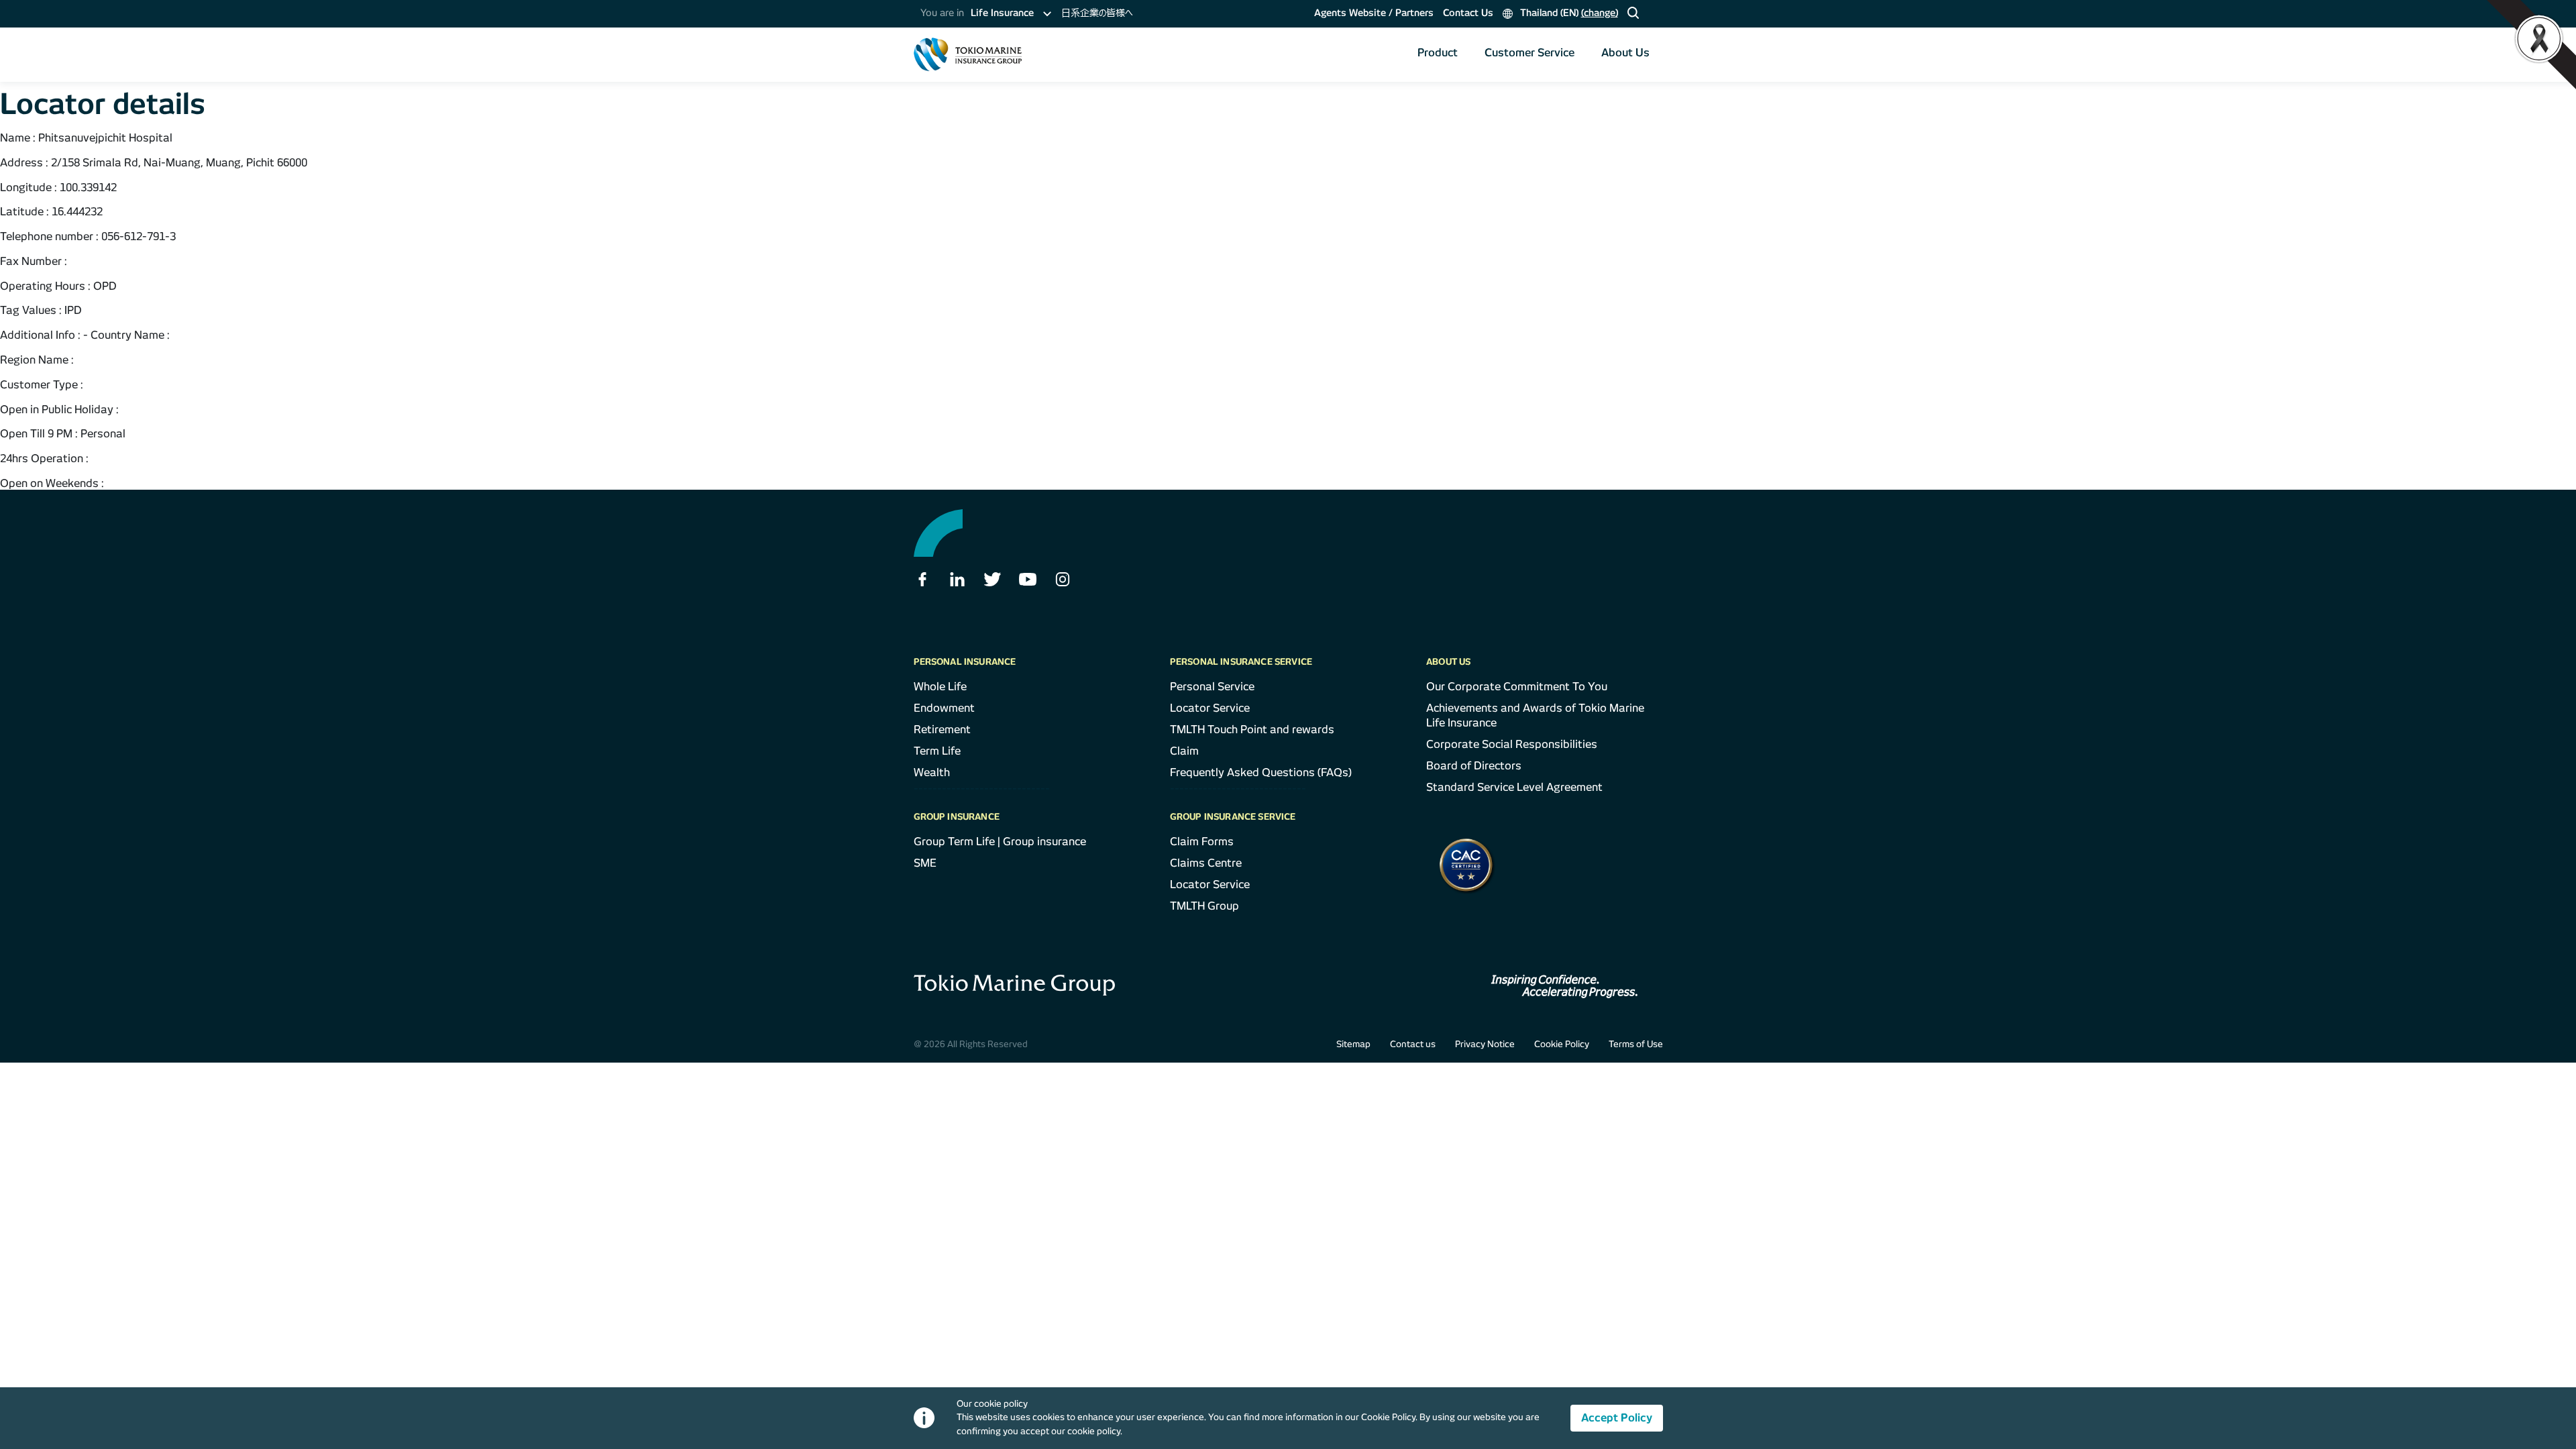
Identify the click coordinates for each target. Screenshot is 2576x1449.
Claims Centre (1206, 863)
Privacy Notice (1485, 1044)
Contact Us (1468, 13)
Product (1438, 53)
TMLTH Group (1204, 906)
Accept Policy (1617, 1418)
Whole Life (940, 687)
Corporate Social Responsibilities (1512, 744)
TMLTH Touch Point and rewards (1252, 730)
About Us (1625, 53)
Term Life (937, 751)
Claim (1184, 751)
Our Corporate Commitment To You (1517, 687)
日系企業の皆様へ (1097, 13)
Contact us (1413, 1044)
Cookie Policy (1562, 1044)
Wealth (932, 772)
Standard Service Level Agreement (1514, 787)
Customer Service (1529, 53)
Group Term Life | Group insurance (1000, 842)
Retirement (942, 730)
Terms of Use (1636, 1044)
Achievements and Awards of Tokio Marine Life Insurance (1535, 715)
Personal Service (1212, 687)
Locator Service (1210, 708)
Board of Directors (1474, 766)
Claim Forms (1202, 842)
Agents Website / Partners (1374, 13)
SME (925, 863)
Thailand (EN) (1568, 13)
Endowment (944, 708)
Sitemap (1353, 1044)
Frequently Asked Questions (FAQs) (1261, 772)
